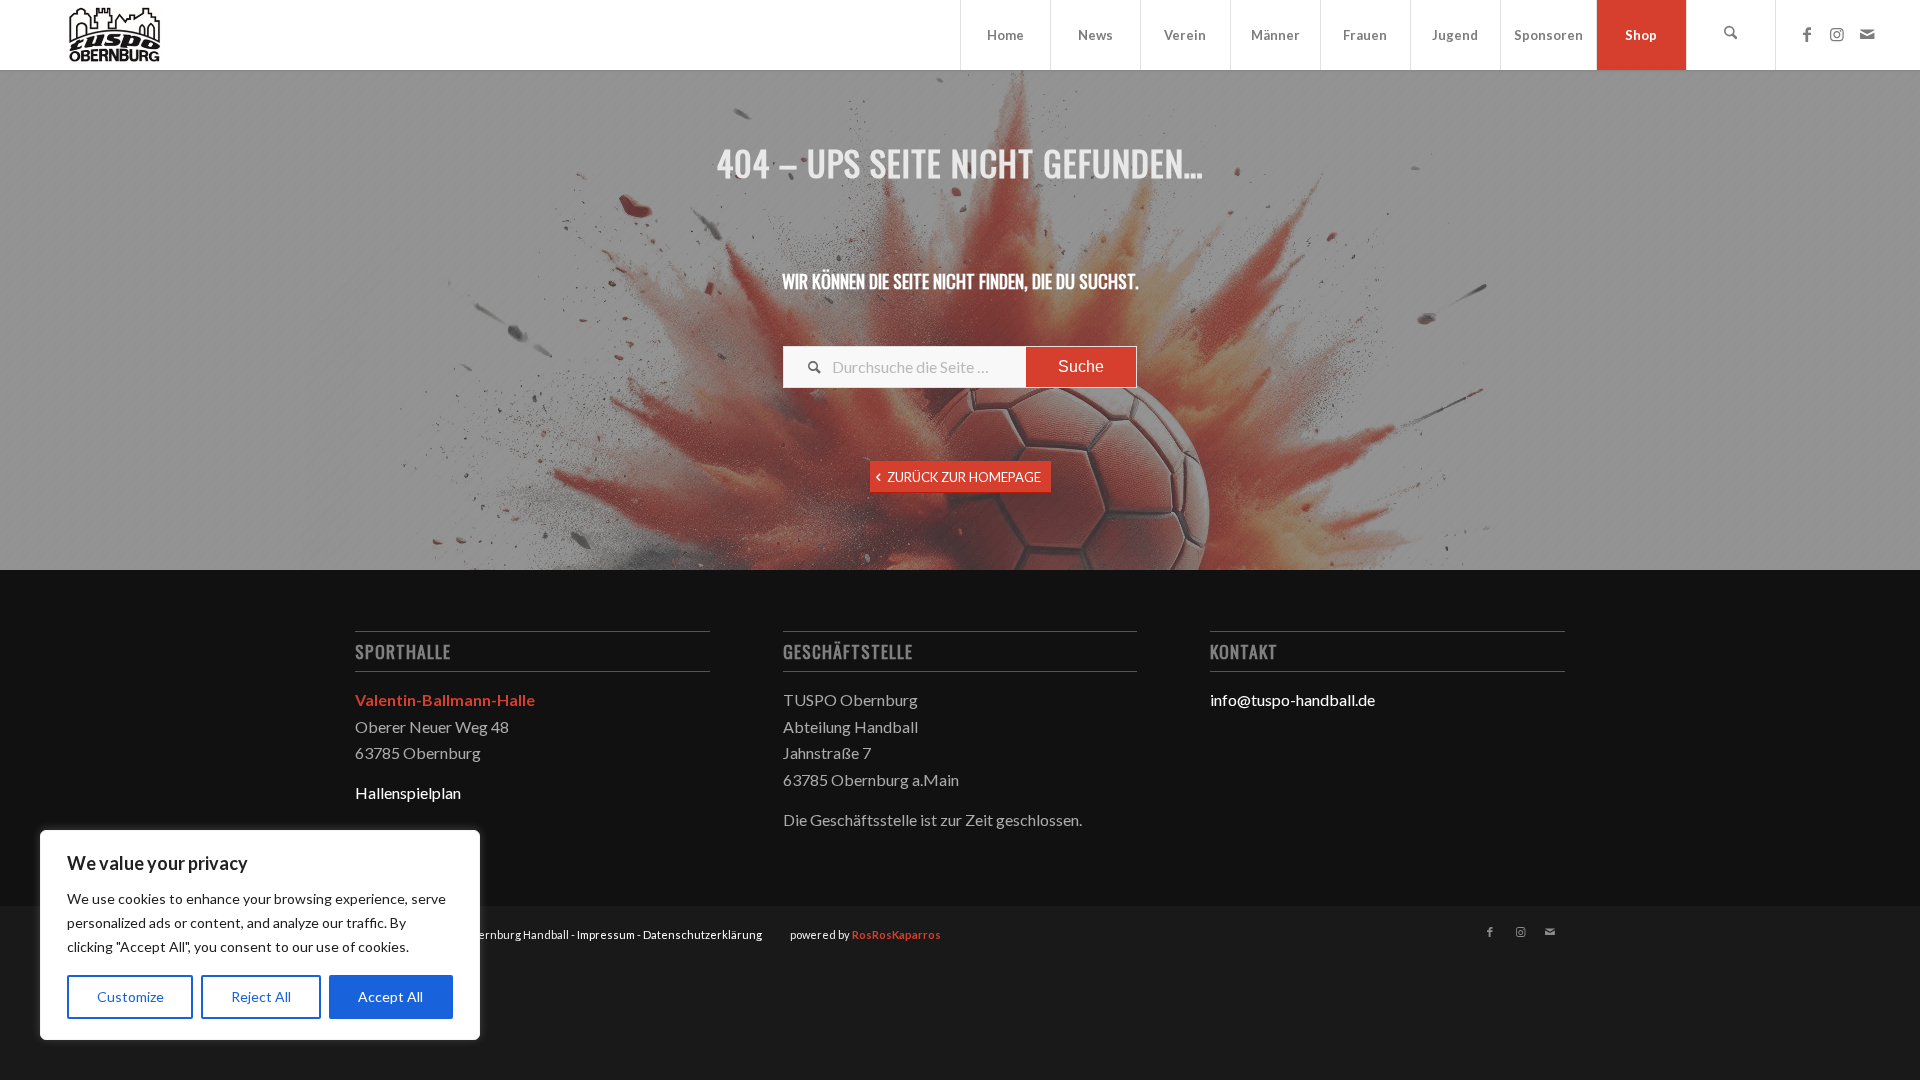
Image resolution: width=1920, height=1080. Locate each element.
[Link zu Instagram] (1837, 34)
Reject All (261, 996)
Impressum (606, 934)
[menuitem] (1005, 35)
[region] (260, 935)
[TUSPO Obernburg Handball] (114, 35)
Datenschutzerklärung (702, 934)
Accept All (390, 996)
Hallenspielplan (408, 792)
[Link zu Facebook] (1807, 34)
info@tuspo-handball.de (1292, 699)
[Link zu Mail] (1867, 34)
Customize (130, 996)
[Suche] (1731, 35)
